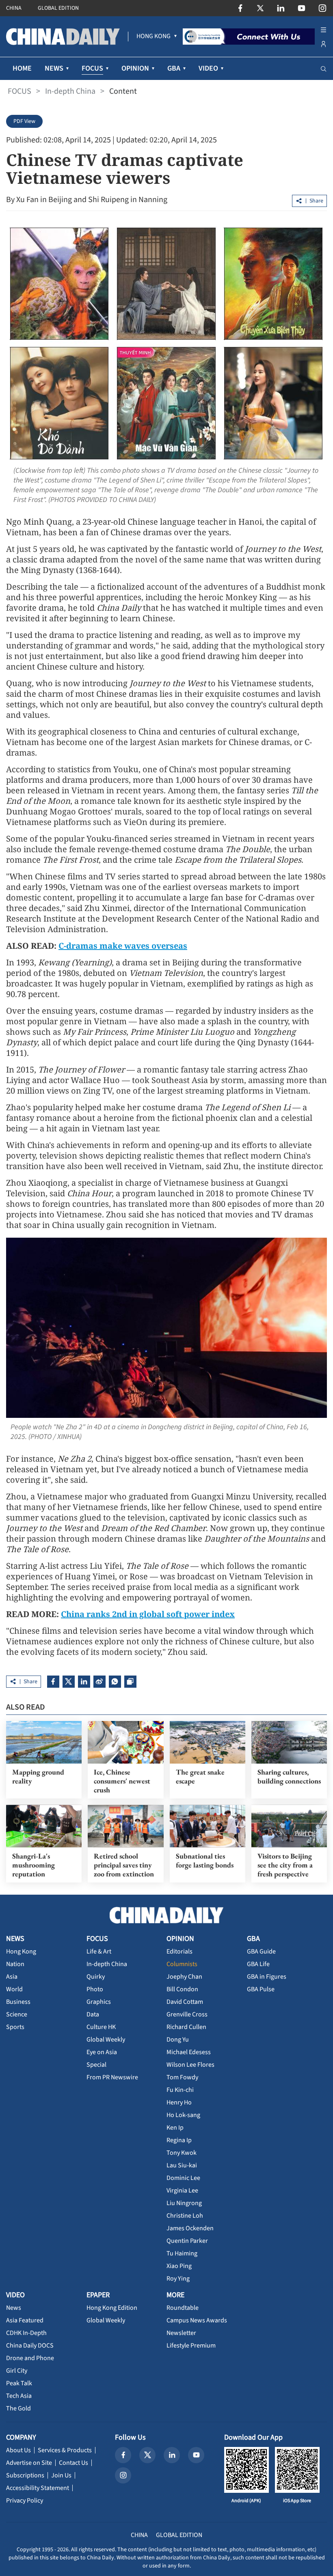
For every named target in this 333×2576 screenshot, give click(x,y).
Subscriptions (25, 2475)
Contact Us (74, 2463)
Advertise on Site (29, 2463)
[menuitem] (154, 37)
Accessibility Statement (38, 2488)
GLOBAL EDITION (58, 8)
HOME (22, 68)
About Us (18, 2450)
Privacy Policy (25, 2501)
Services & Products (65, 2450)
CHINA (14, 8)
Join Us (61, 2475)
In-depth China (70, 91)
